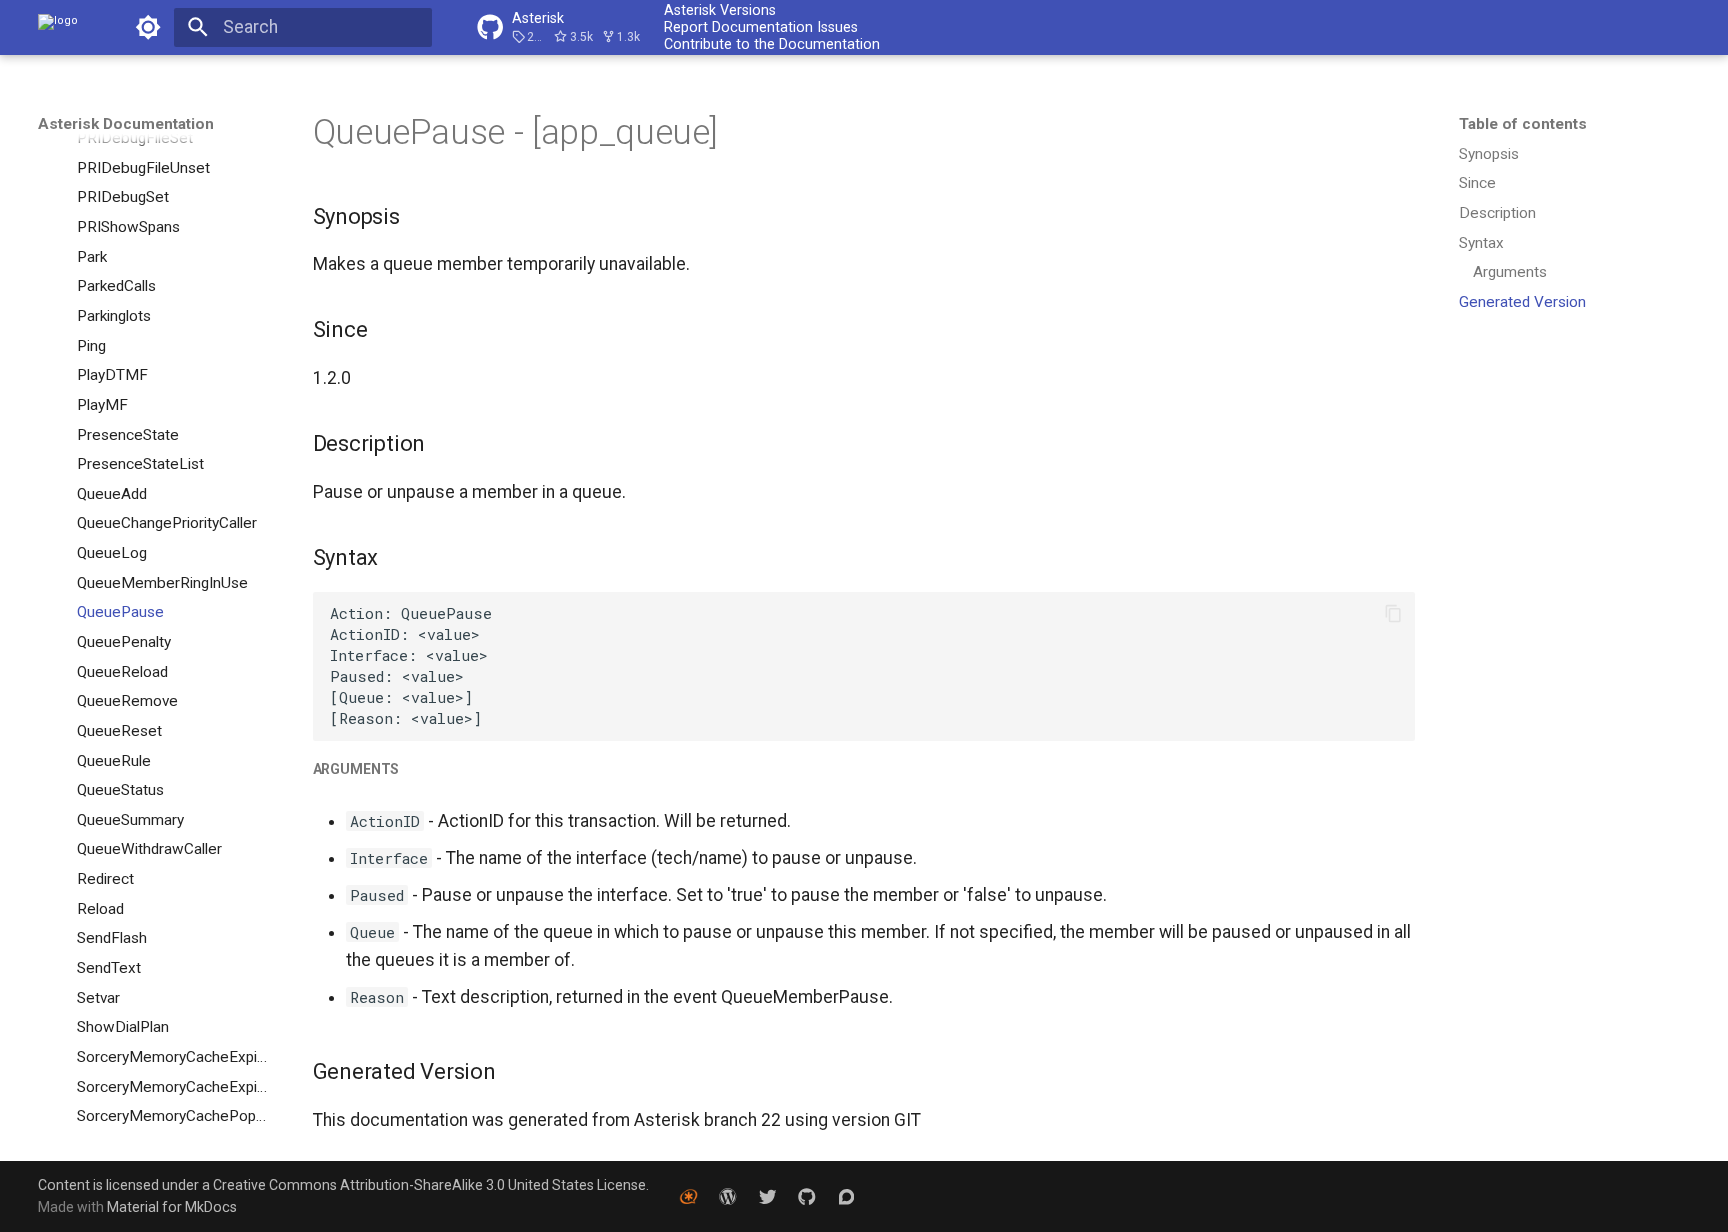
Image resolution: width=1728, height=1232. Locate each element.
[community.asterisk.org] (846, 1195)
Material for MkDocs (172, 1207)
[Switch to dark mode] (148, 27)
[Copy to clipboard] (1393, 614)
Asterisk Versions (720, 10)
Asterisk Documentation (126, 124)
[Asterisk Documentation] (58, 27)
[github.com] (806, 1195)
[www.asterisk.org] (688, 1195)
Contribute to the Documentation (772, 44)
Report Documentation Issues (761, 27)
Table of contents (1523, 124)
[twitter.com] (767, 1195)
